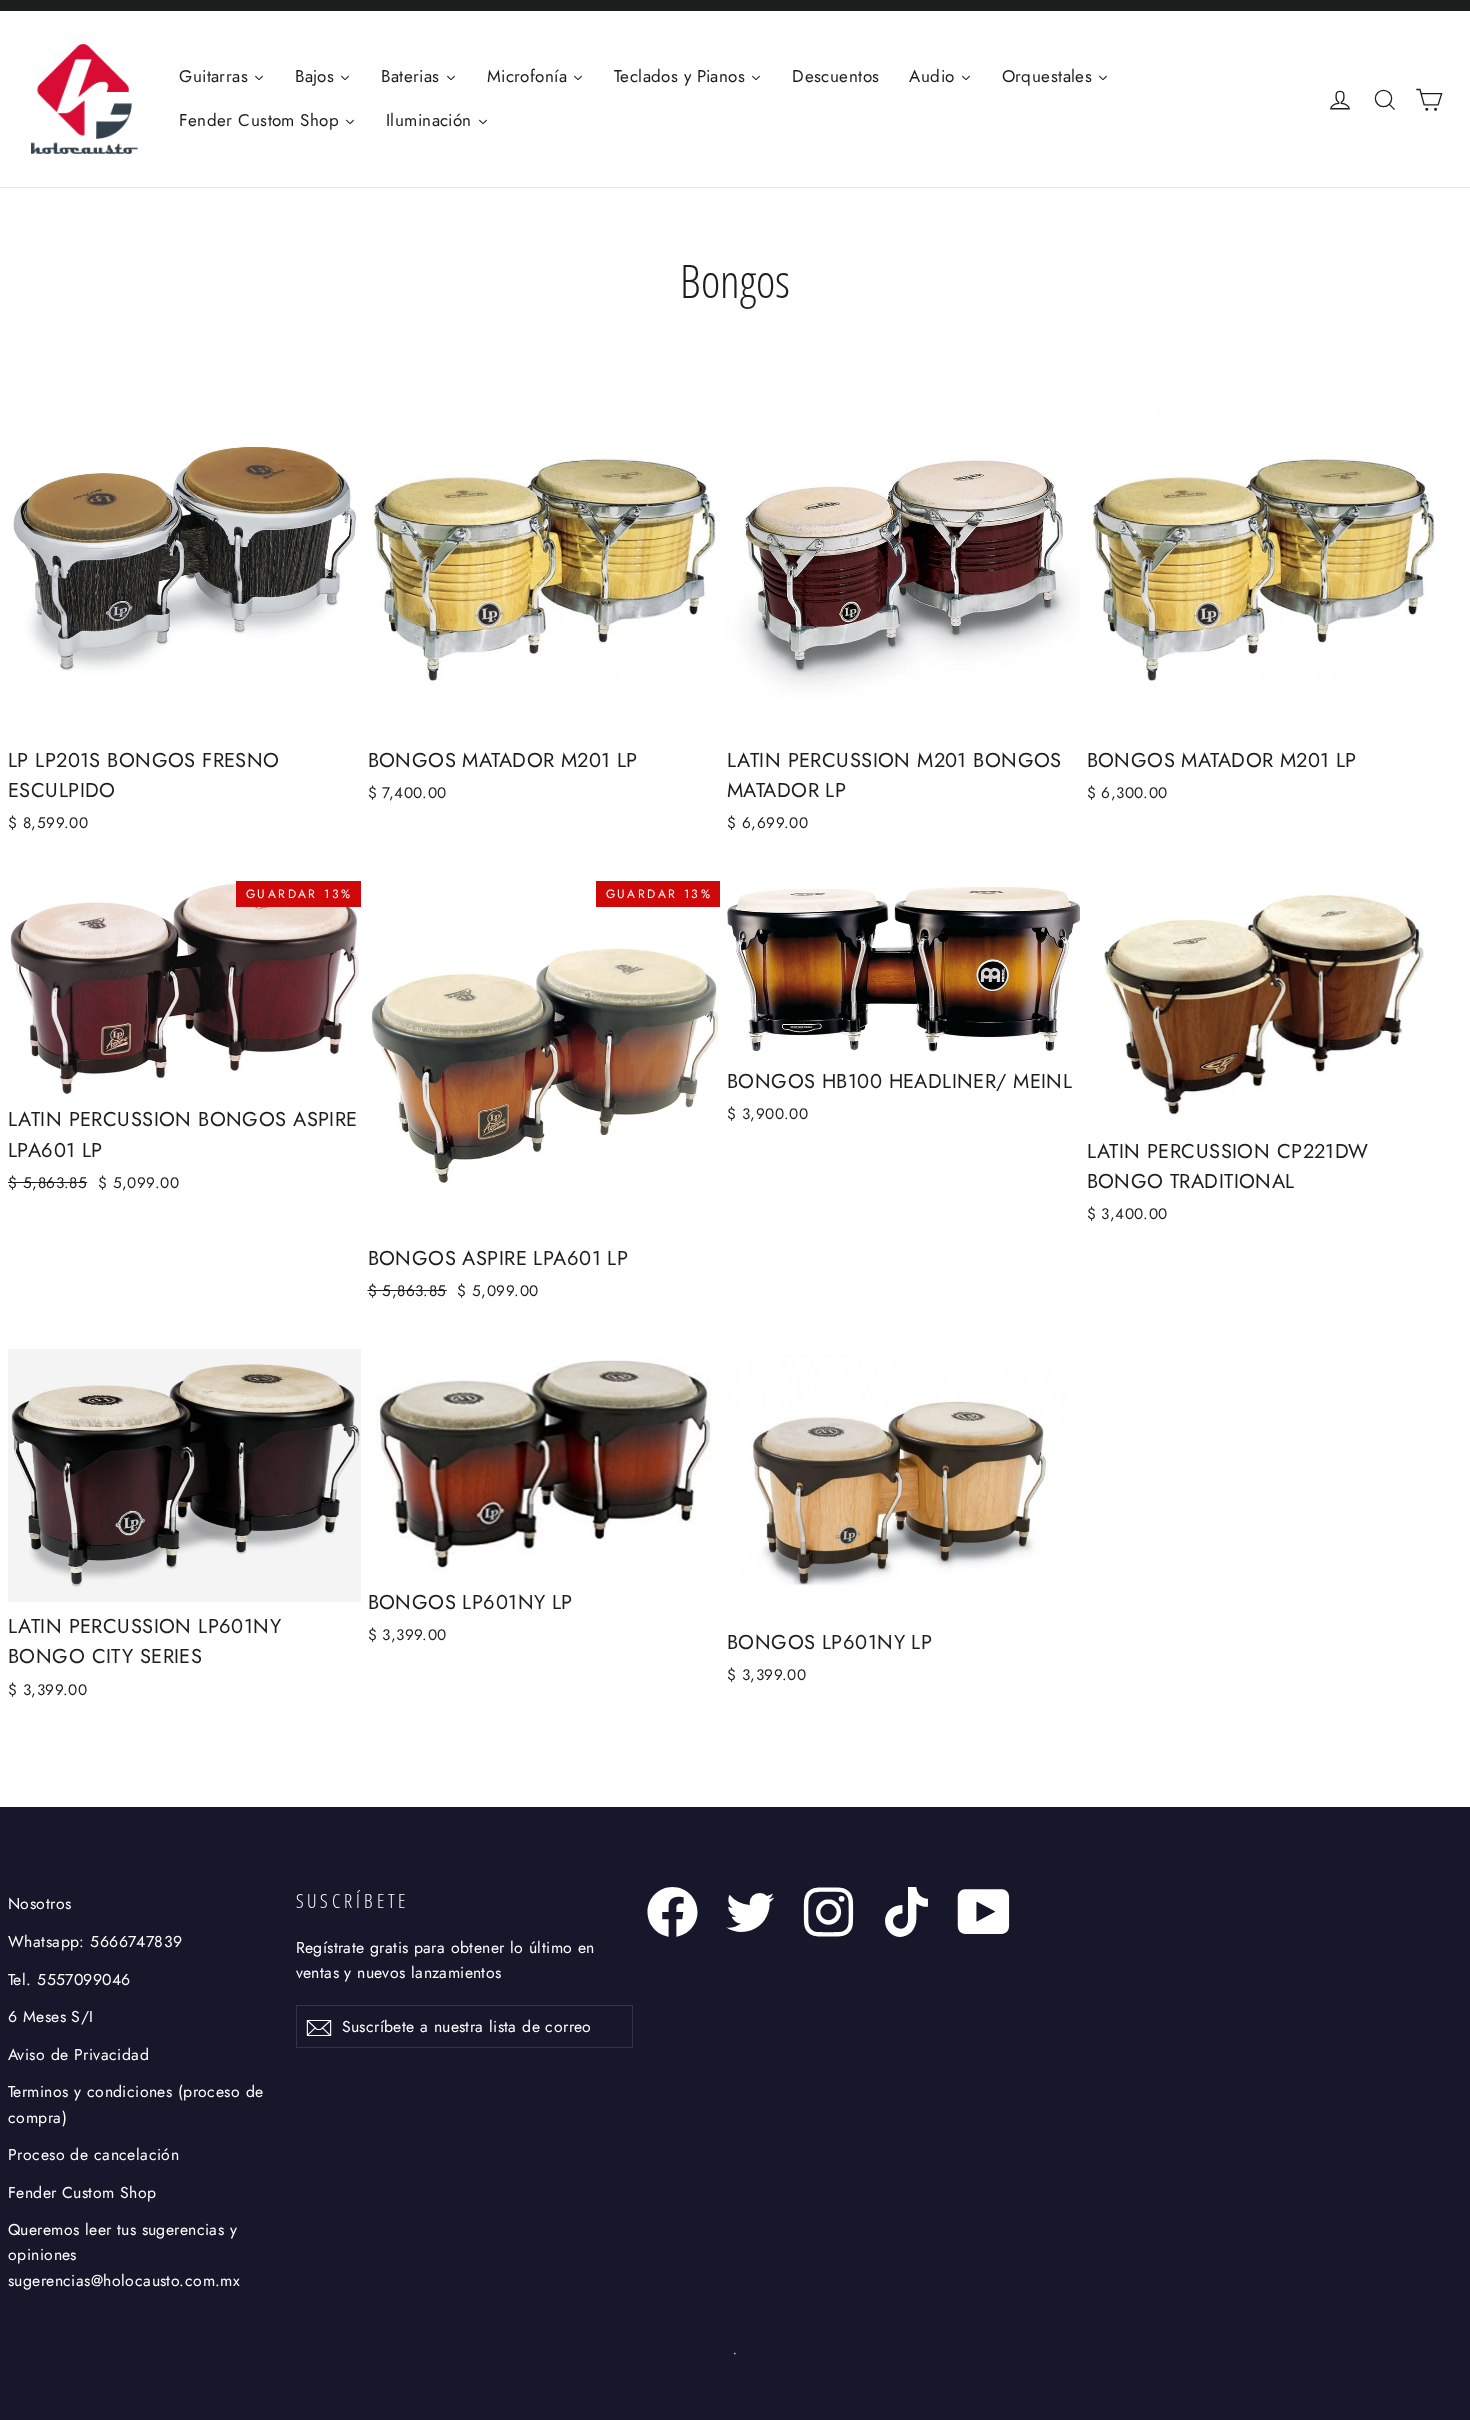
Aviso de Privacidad (78, 2054)
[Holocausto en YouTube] (984, 1912)
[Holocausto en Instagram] (828, 1912)
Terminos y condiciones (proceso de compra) (135, 2104)
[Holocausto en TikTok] (906, 1912)
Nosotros (39, 1903)
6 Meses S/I (51, 2016)
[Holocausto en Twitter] (750, 1912)
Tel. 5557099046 (69, 1979)
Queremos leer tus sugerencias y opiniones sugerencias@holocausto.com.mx (124, 2255)
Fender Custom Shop (82, 2192)
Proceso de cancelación (93, 2154)
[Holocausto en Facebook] (672, 1912)
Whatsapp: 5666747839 (95, 1941)
